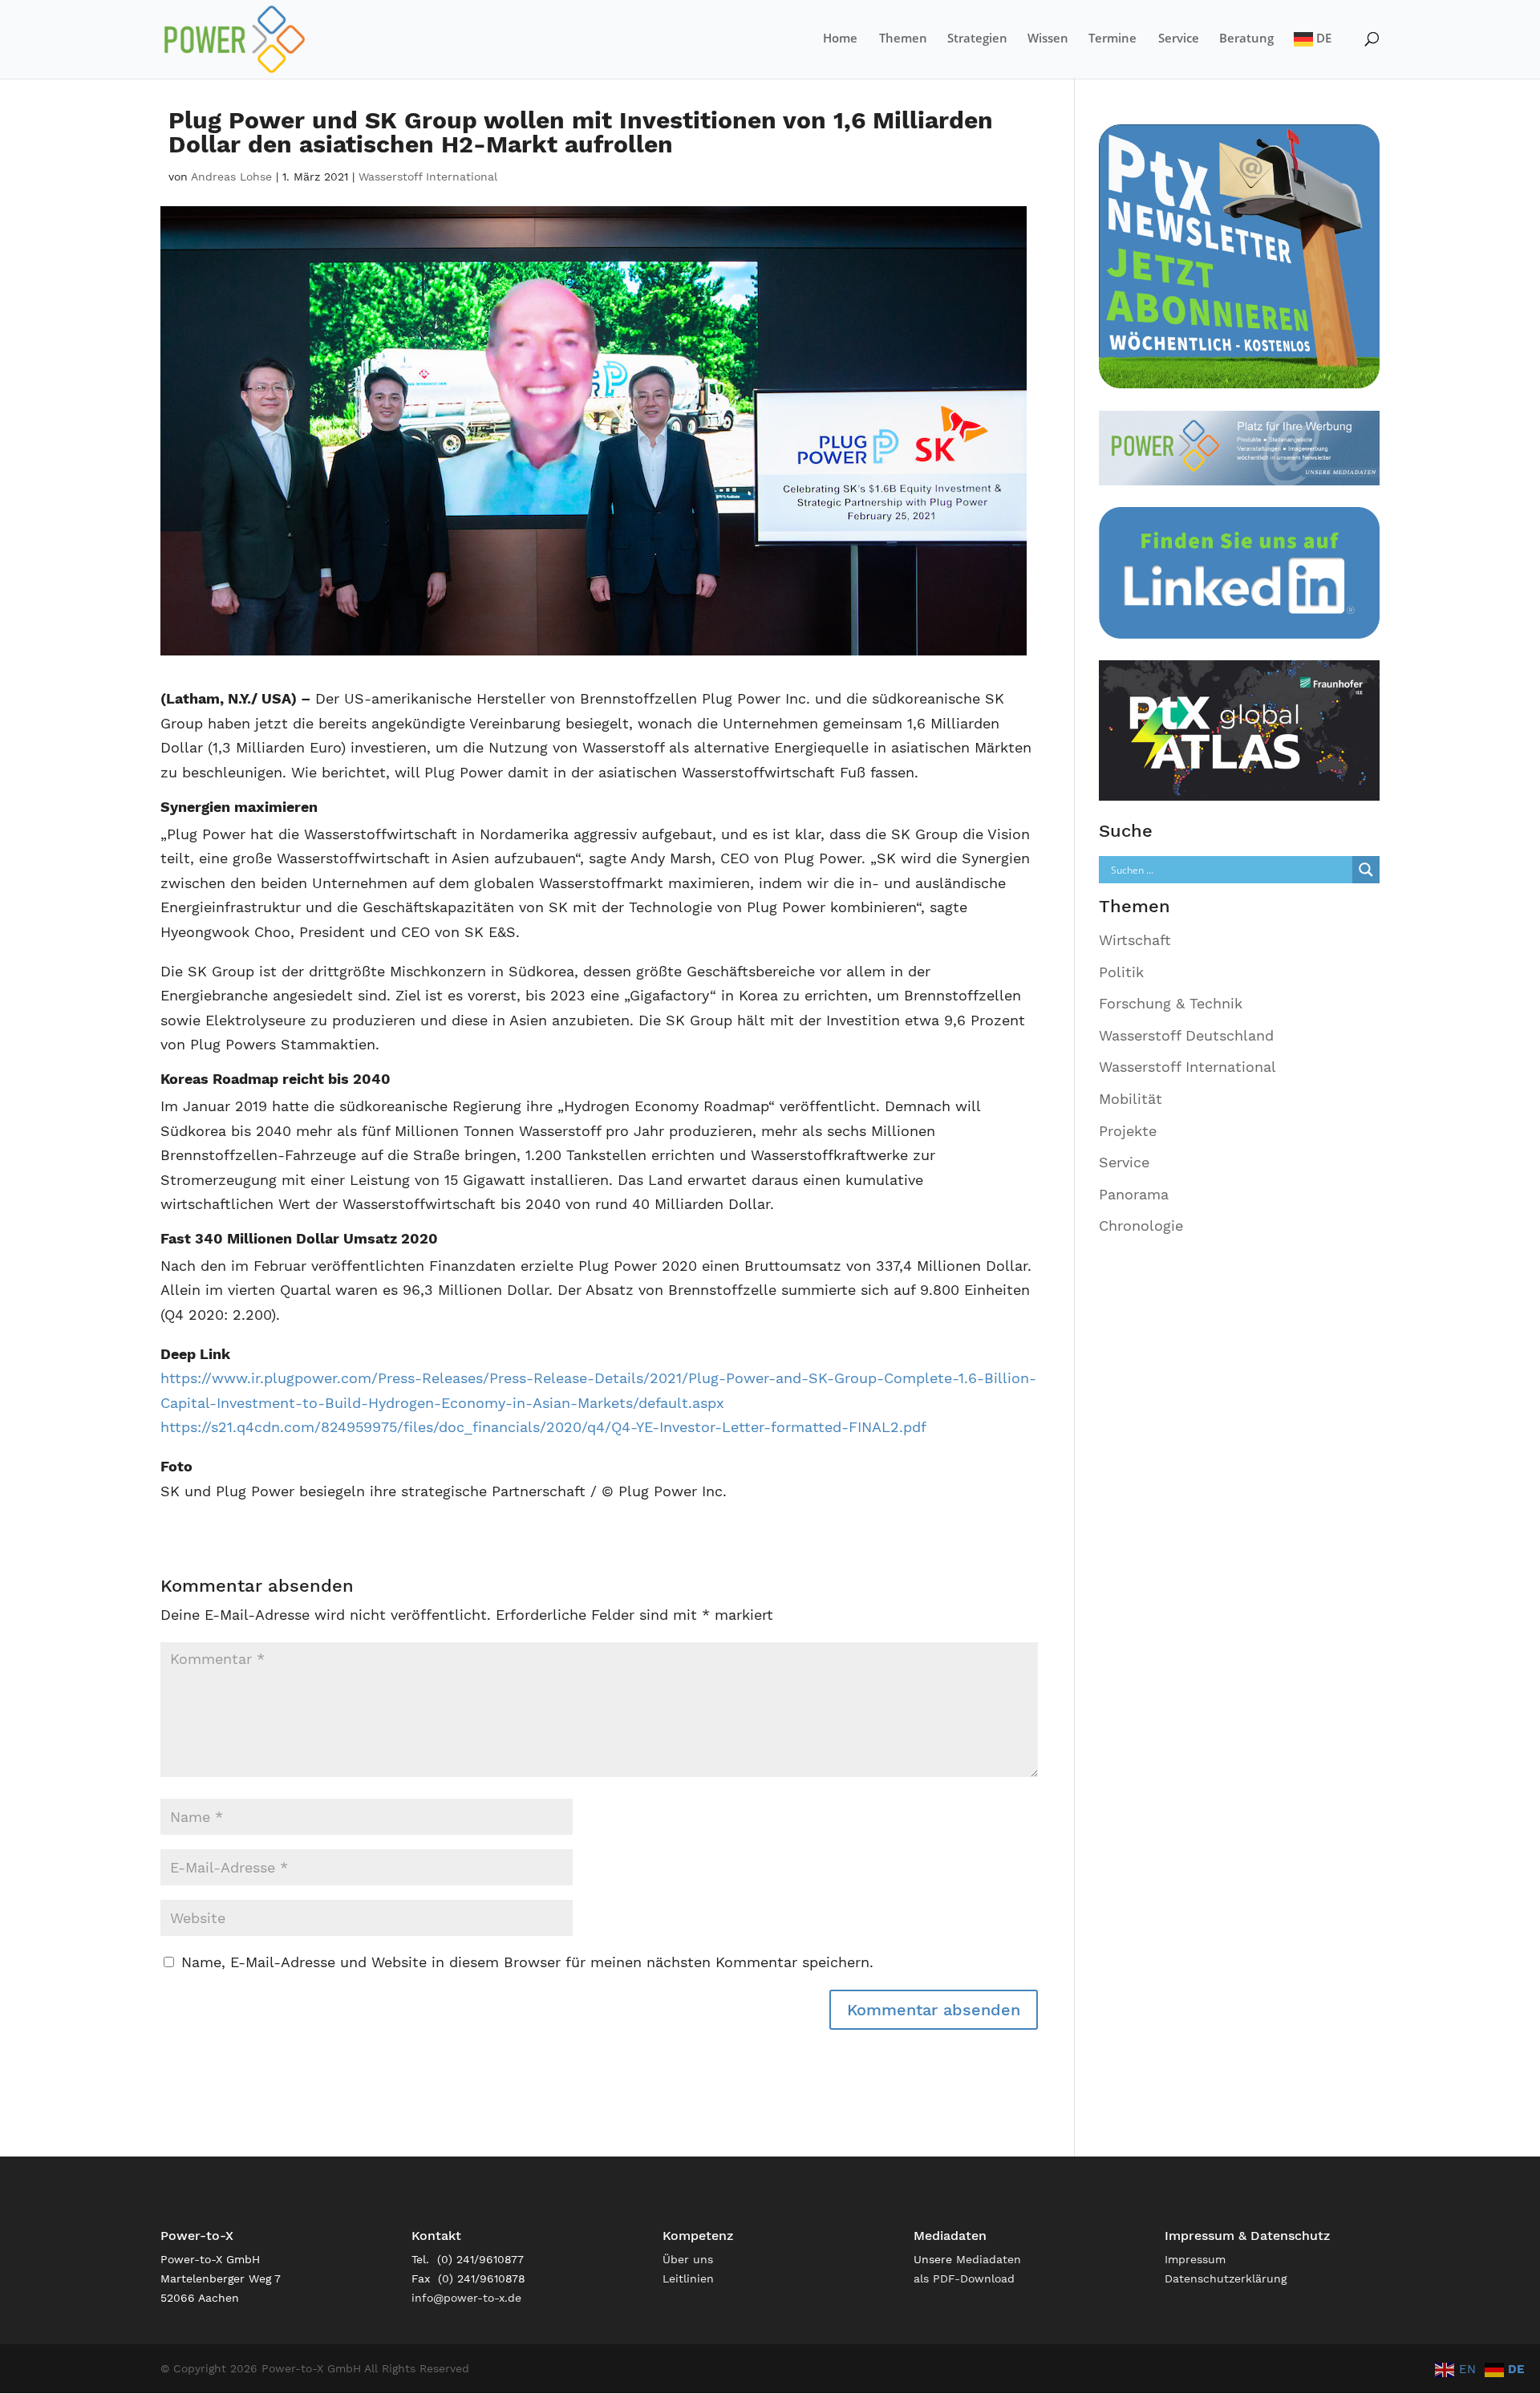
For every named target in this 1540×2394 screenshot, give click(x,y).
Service (1179, 39)
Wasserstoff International (428, 177)
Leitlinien (688, 2278)
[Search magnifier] (1366, 870)
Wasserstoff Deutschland (1186, 1035)
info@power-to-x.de (466, 2298)
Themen (903, 39)
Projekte (1128, 1131)
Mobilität (1131, 1099)
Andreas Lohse (231, 177)
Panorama (1134, 1194)
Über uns (688, 2259)
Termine (1112, 39)
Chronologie (1141, 1225)
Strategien (977, 39)
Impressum (1195, 2259)
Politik (1121, 972)
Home (840, 39)
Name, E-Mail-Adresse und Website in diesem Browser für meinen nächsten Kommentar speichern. (527, 1962)
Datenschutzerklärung (1226, 2278)
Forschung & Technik (1171, 1003)
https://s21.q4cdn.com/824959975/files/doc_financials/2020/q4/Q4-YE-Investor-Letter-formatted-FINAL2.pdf (543, 1427)
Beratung (1246, 39)
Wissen (1048, 39)
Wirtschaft (1135, 940)
